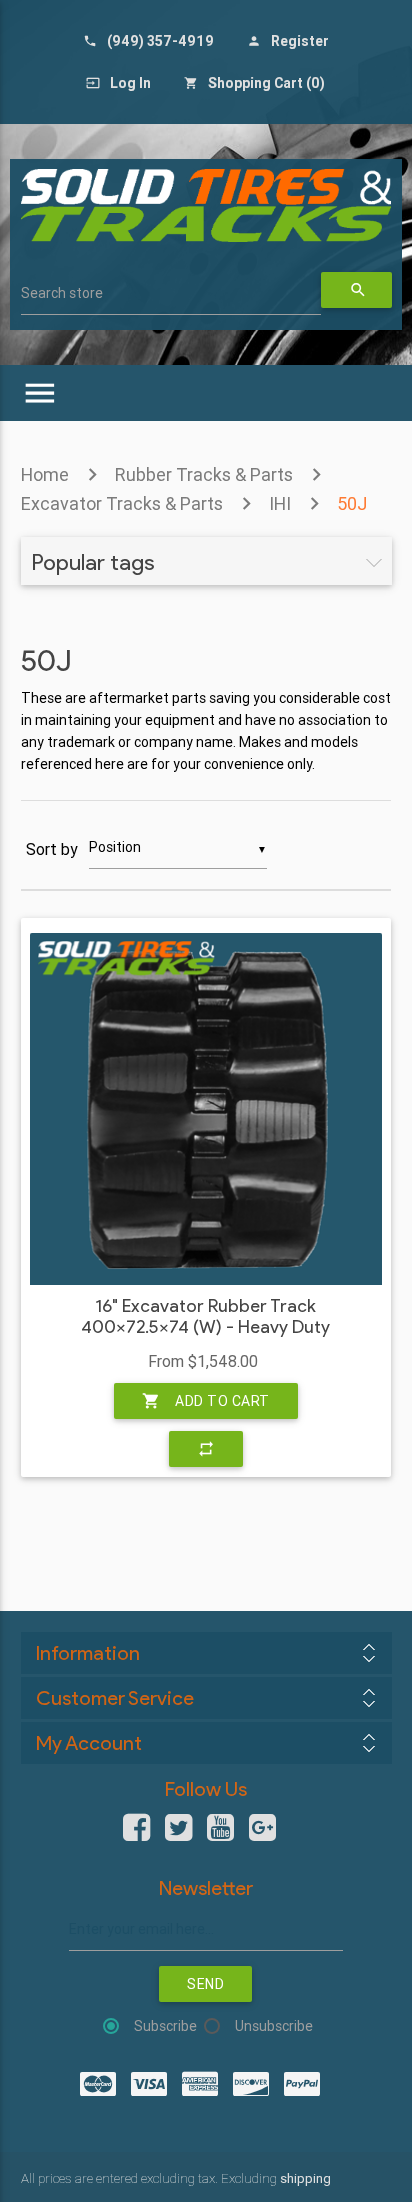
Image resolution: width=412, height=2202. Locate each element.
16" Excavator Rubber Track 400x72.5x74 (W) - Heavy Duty (205, 1317)
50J (352, 503)
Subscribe (165, 2026)
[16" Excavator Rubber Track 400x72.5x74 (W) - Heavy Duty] (206, 1109)
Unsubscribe (274, 2026)
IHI (280, 503)
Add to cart (206, 1401)
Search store (62, 293)
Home (45, 474)
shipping (305, 2178)
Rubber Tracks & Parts (204, 474)
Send (205, 1984)
